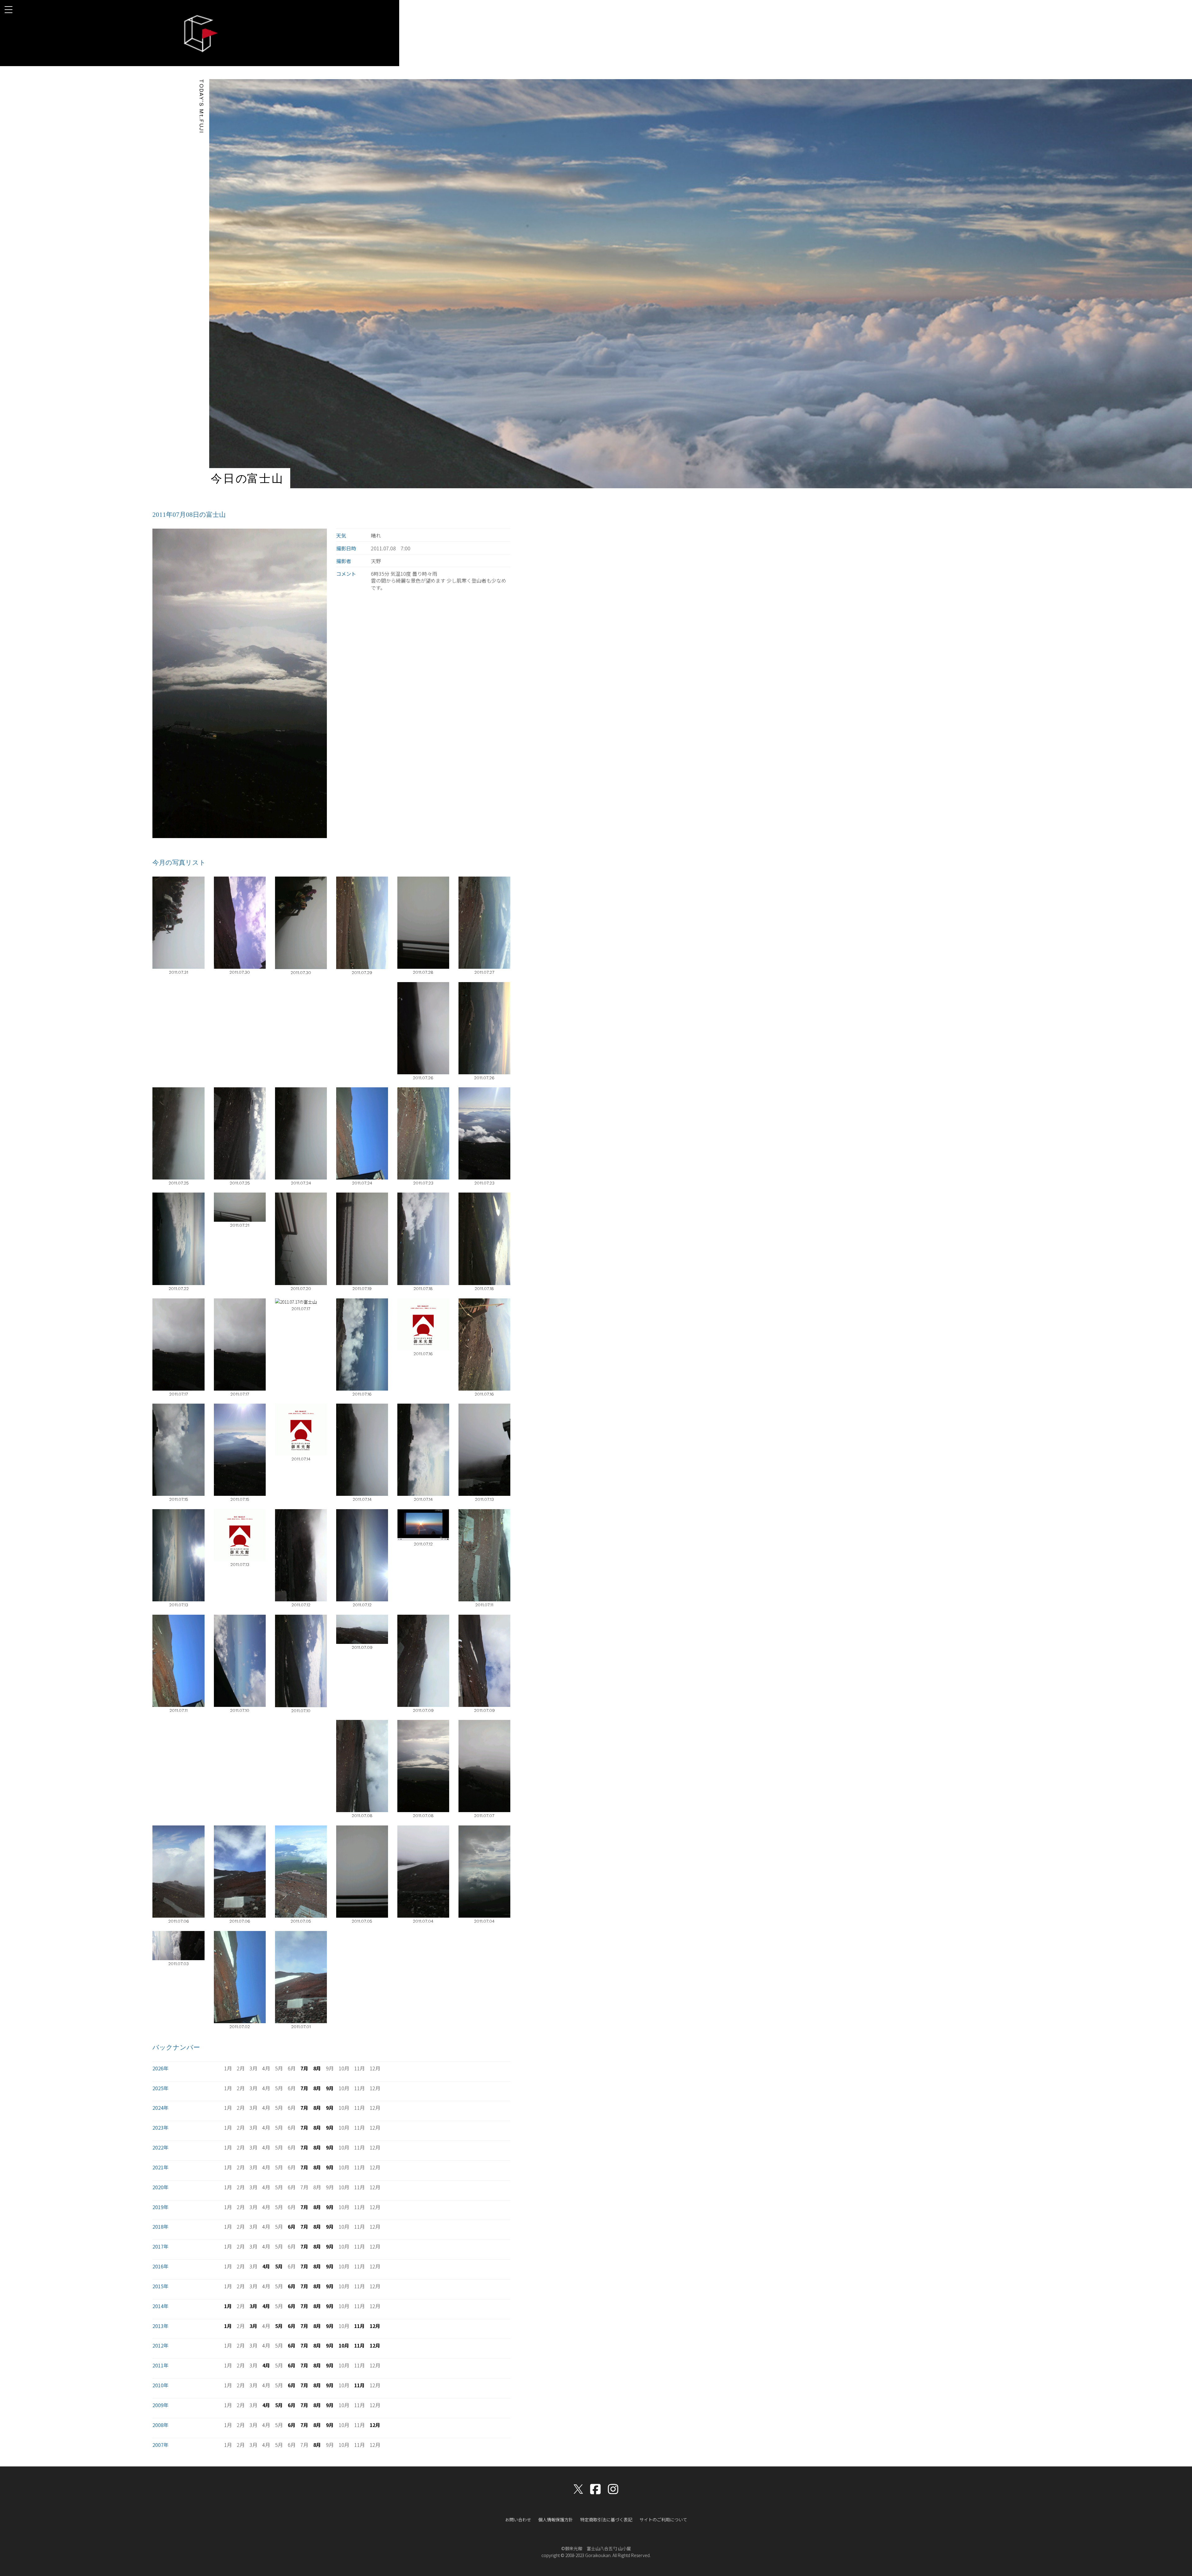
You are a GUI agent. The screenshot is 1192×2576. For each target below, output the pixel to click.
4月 (266, 2266)
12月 (375, 2326)
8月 (317, 2068)
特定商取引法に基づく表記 (606, 2520)
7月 (304, 2068)
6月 (292, 2226)
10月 (344, 2345)
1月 (228, 2306)
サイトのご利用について (663, 2520)
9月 (330, 2088)
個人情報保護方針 (556, 2520)
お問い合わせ (518, 2520)
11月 (359, 2326)
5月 (279, 2266)
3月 (253, 2306)
